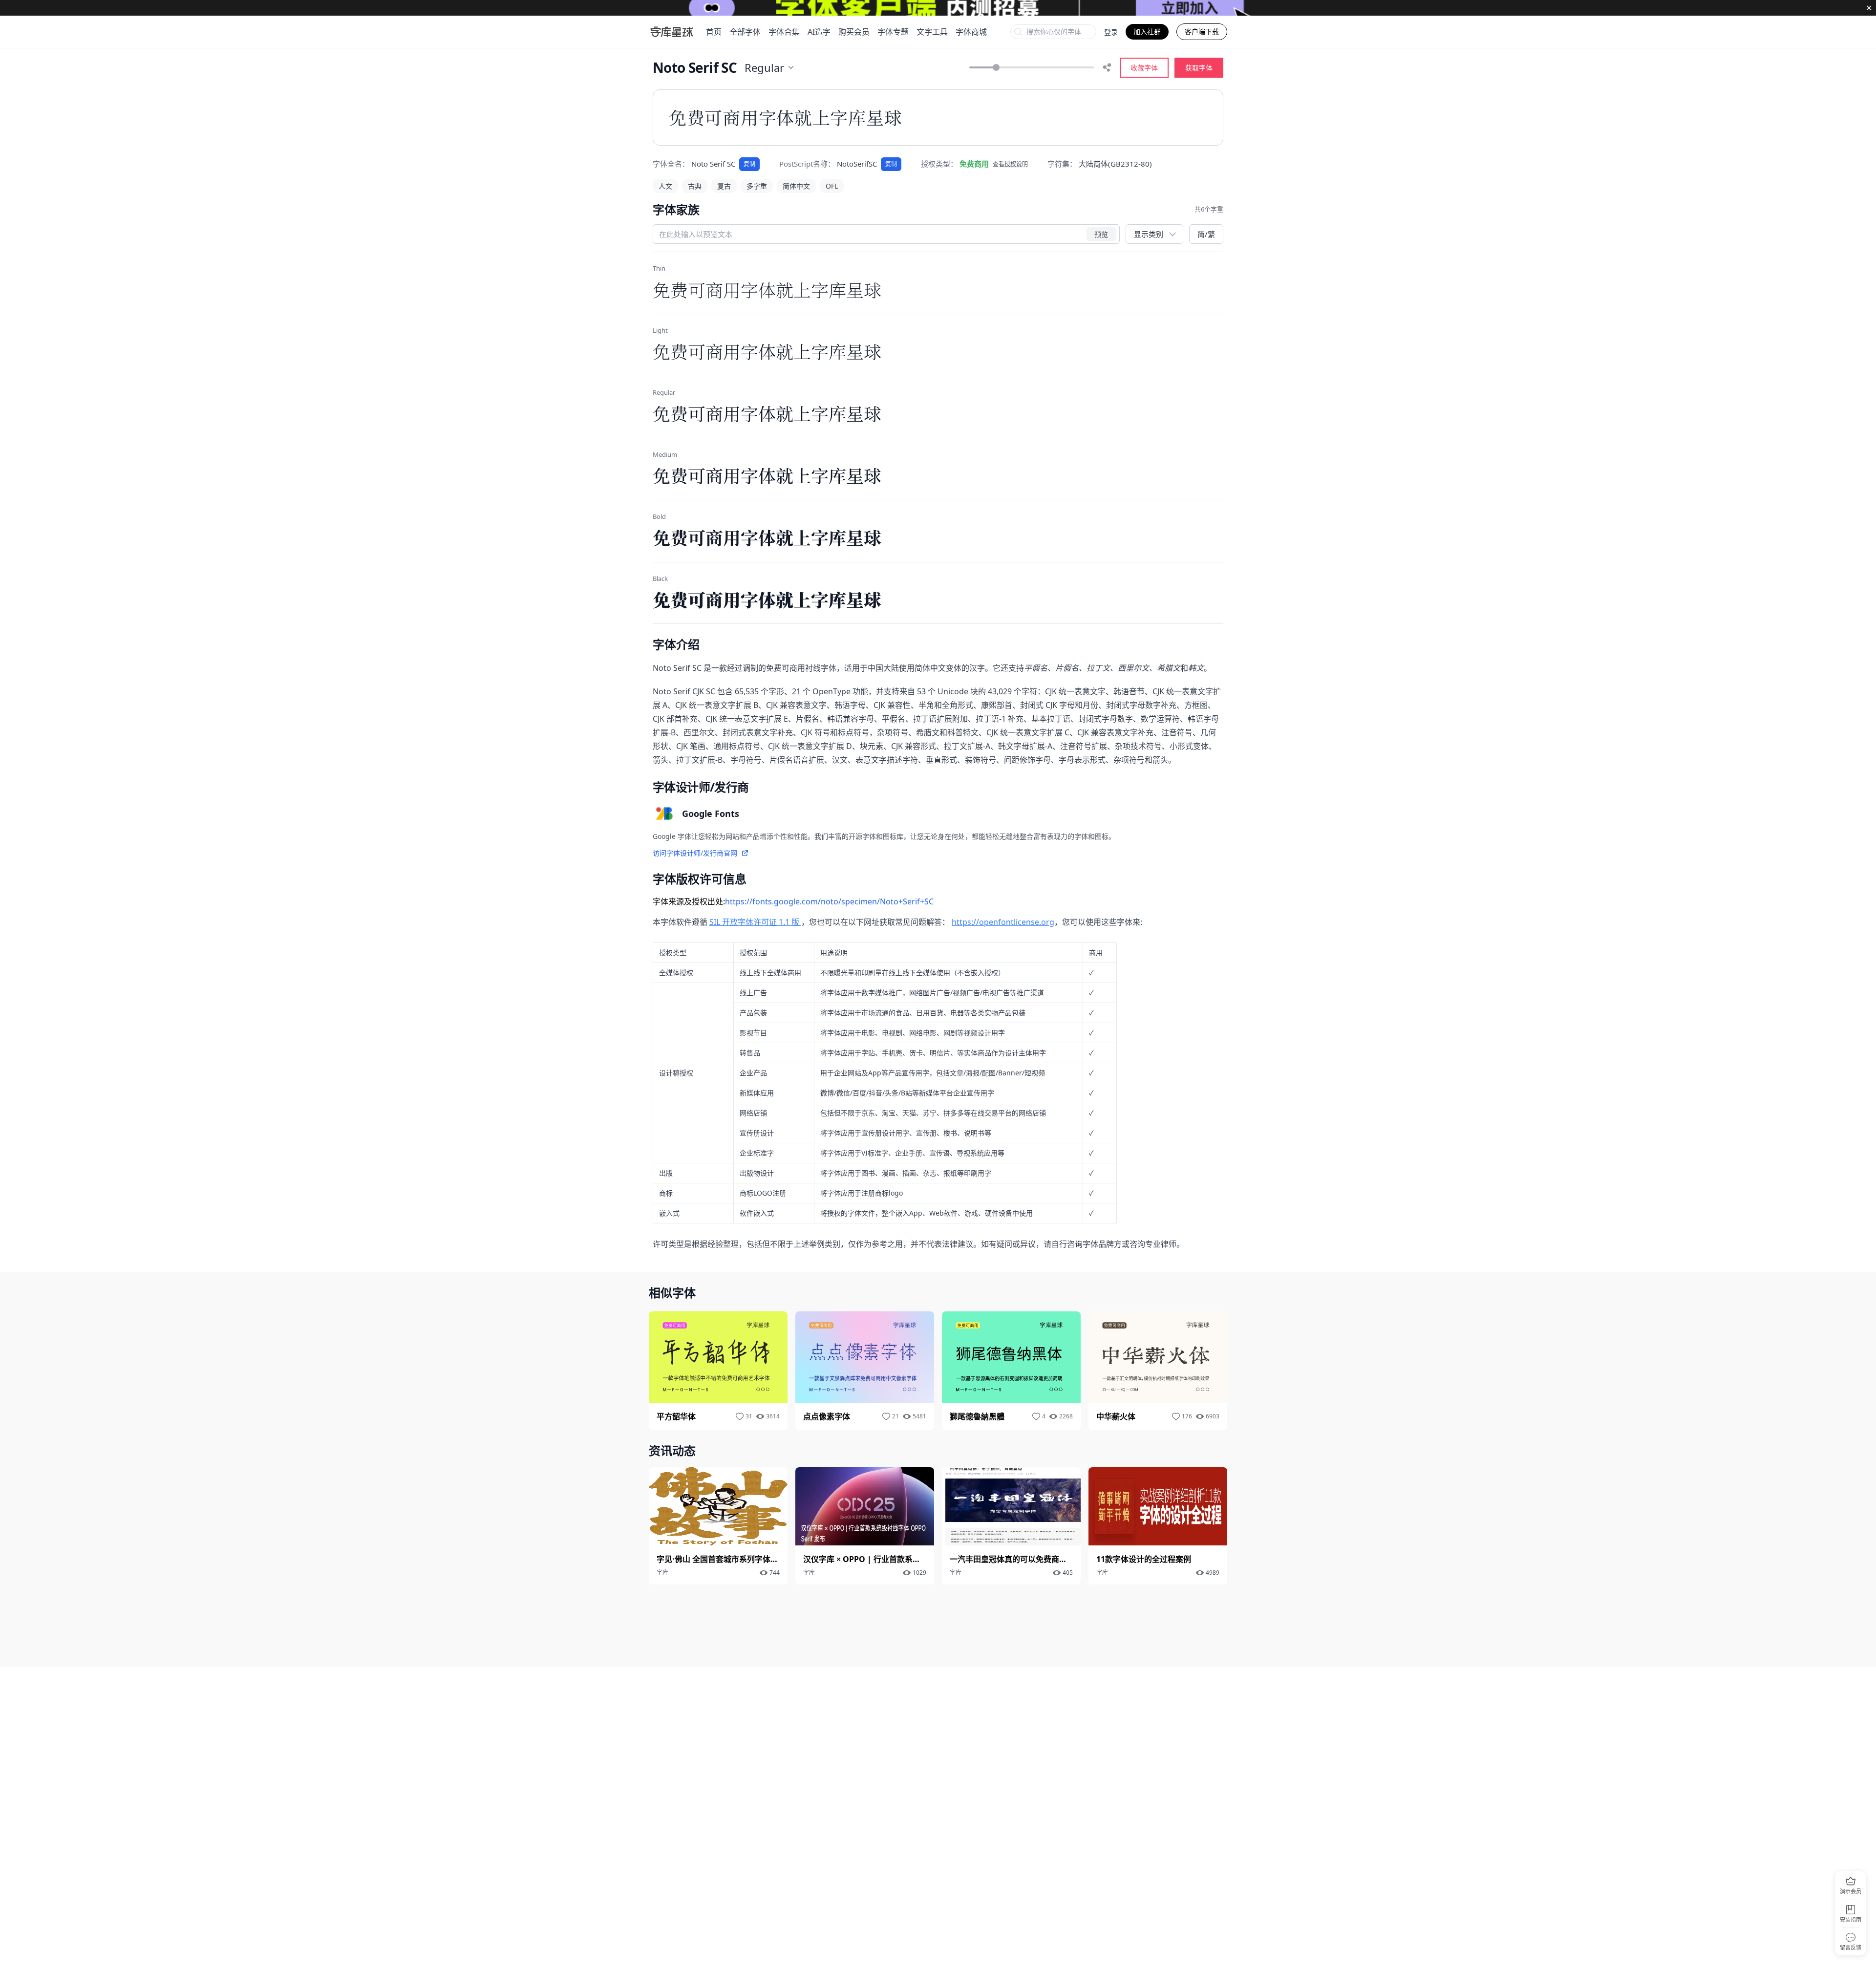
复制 (749, 164)
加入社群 (1147, 32)
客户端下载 (1202, 32)
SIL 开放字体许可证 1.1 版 (755, 922)
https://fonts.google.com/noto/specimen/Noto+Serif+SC (829, 901)
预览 (1101, 234)
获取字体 (1199, 68)
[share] (1107, 67)
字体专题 (893, 32)
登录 (1111, 32)
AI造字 (819, 32)
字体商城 (971, 32)
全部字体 (745, 32)
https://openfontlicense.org (1003, 922)
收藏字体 (1144, 68)
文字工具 (932, 32)
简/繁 (1206, 234)
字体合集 (784, 32)
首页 (714, 32)
